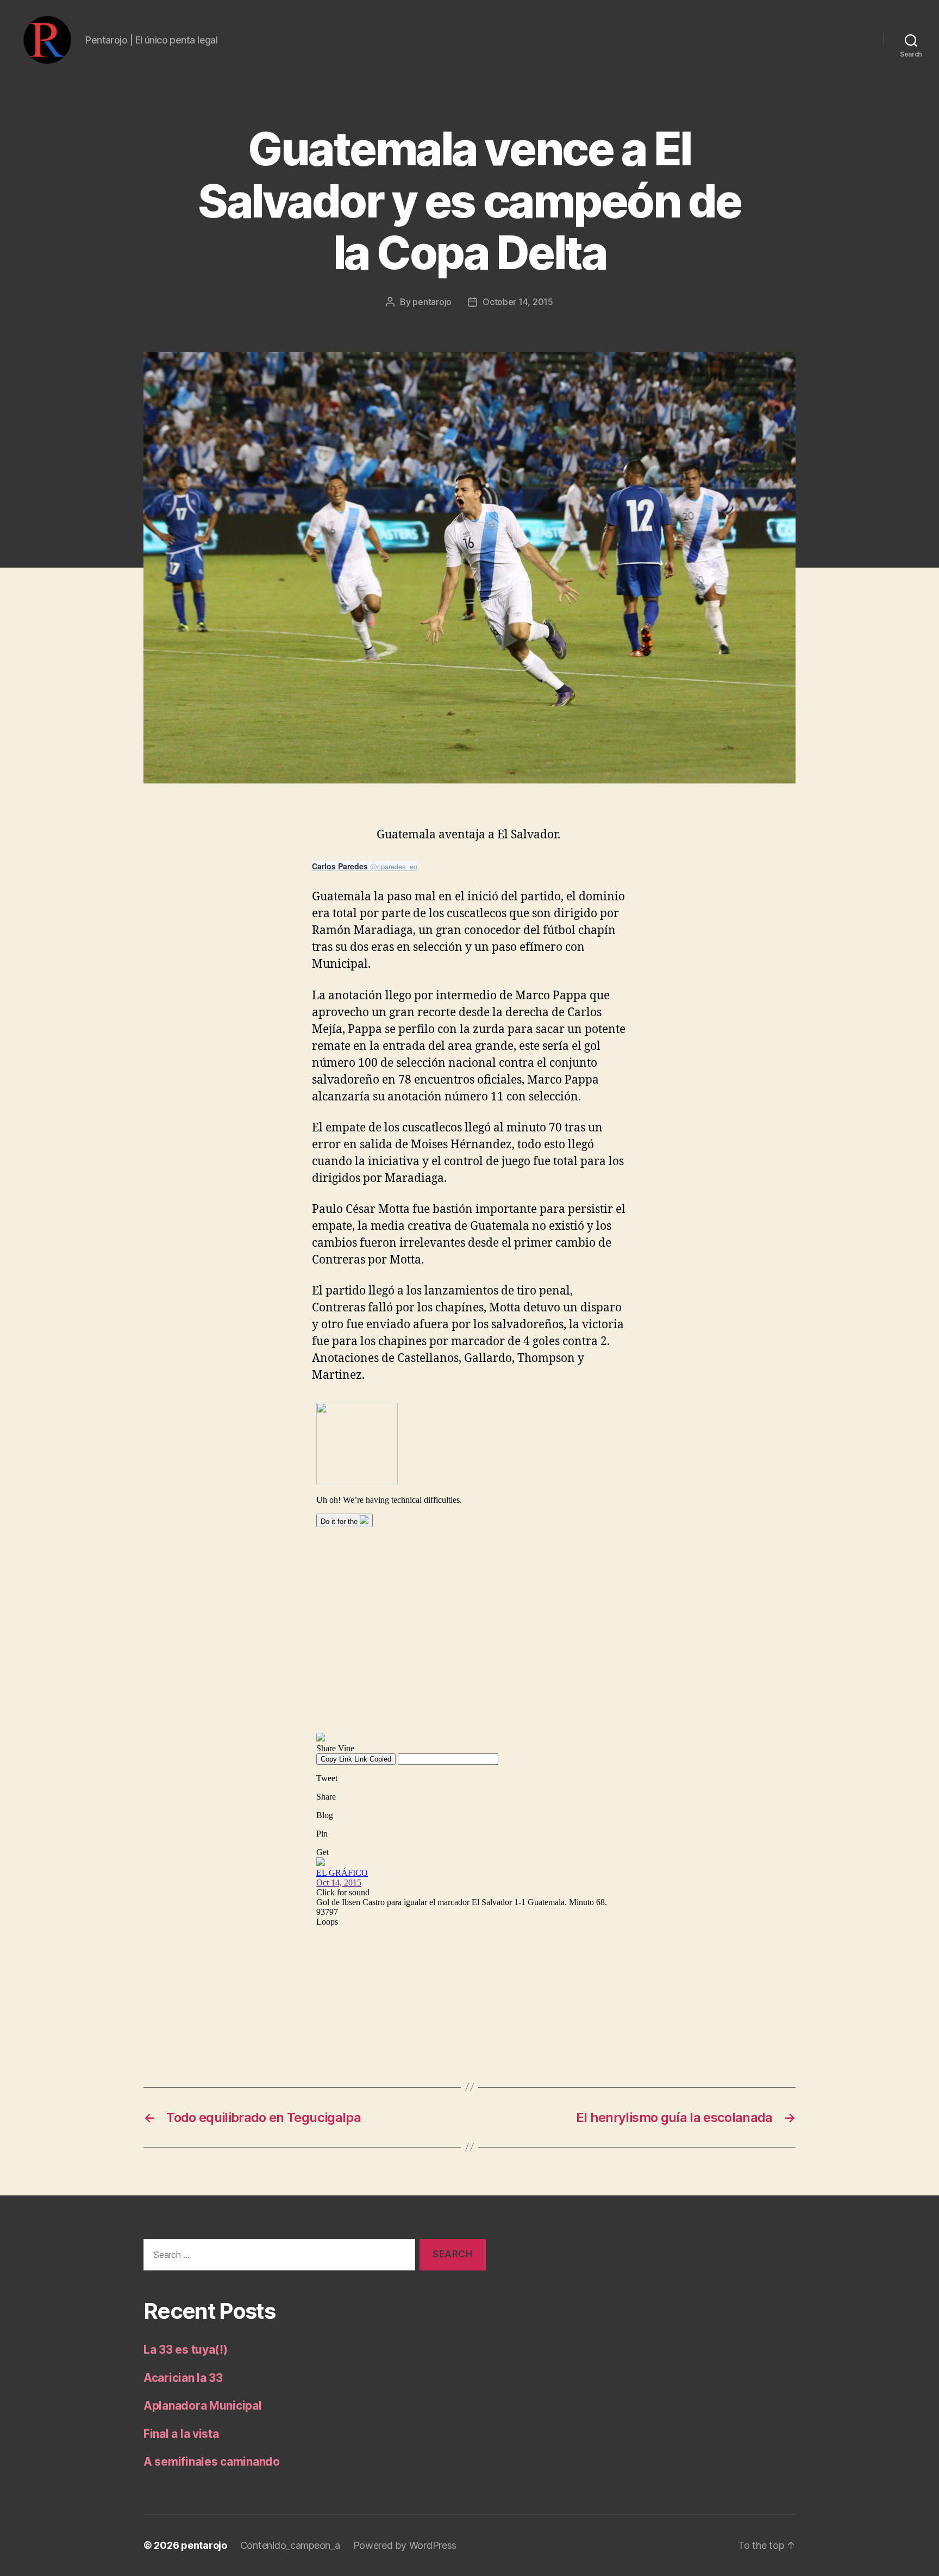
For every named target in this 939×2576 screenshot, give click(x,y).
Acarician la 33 (183, 2378)
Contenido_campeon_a (290, 2545)
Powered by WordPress (405, 2545)
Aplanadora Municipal (203, 2406)
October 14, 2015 (518, 302)
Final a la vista (181, 2434)
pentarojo (432, 302)
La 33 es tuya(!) (186, 2350)
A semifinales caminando (212, 2462)
